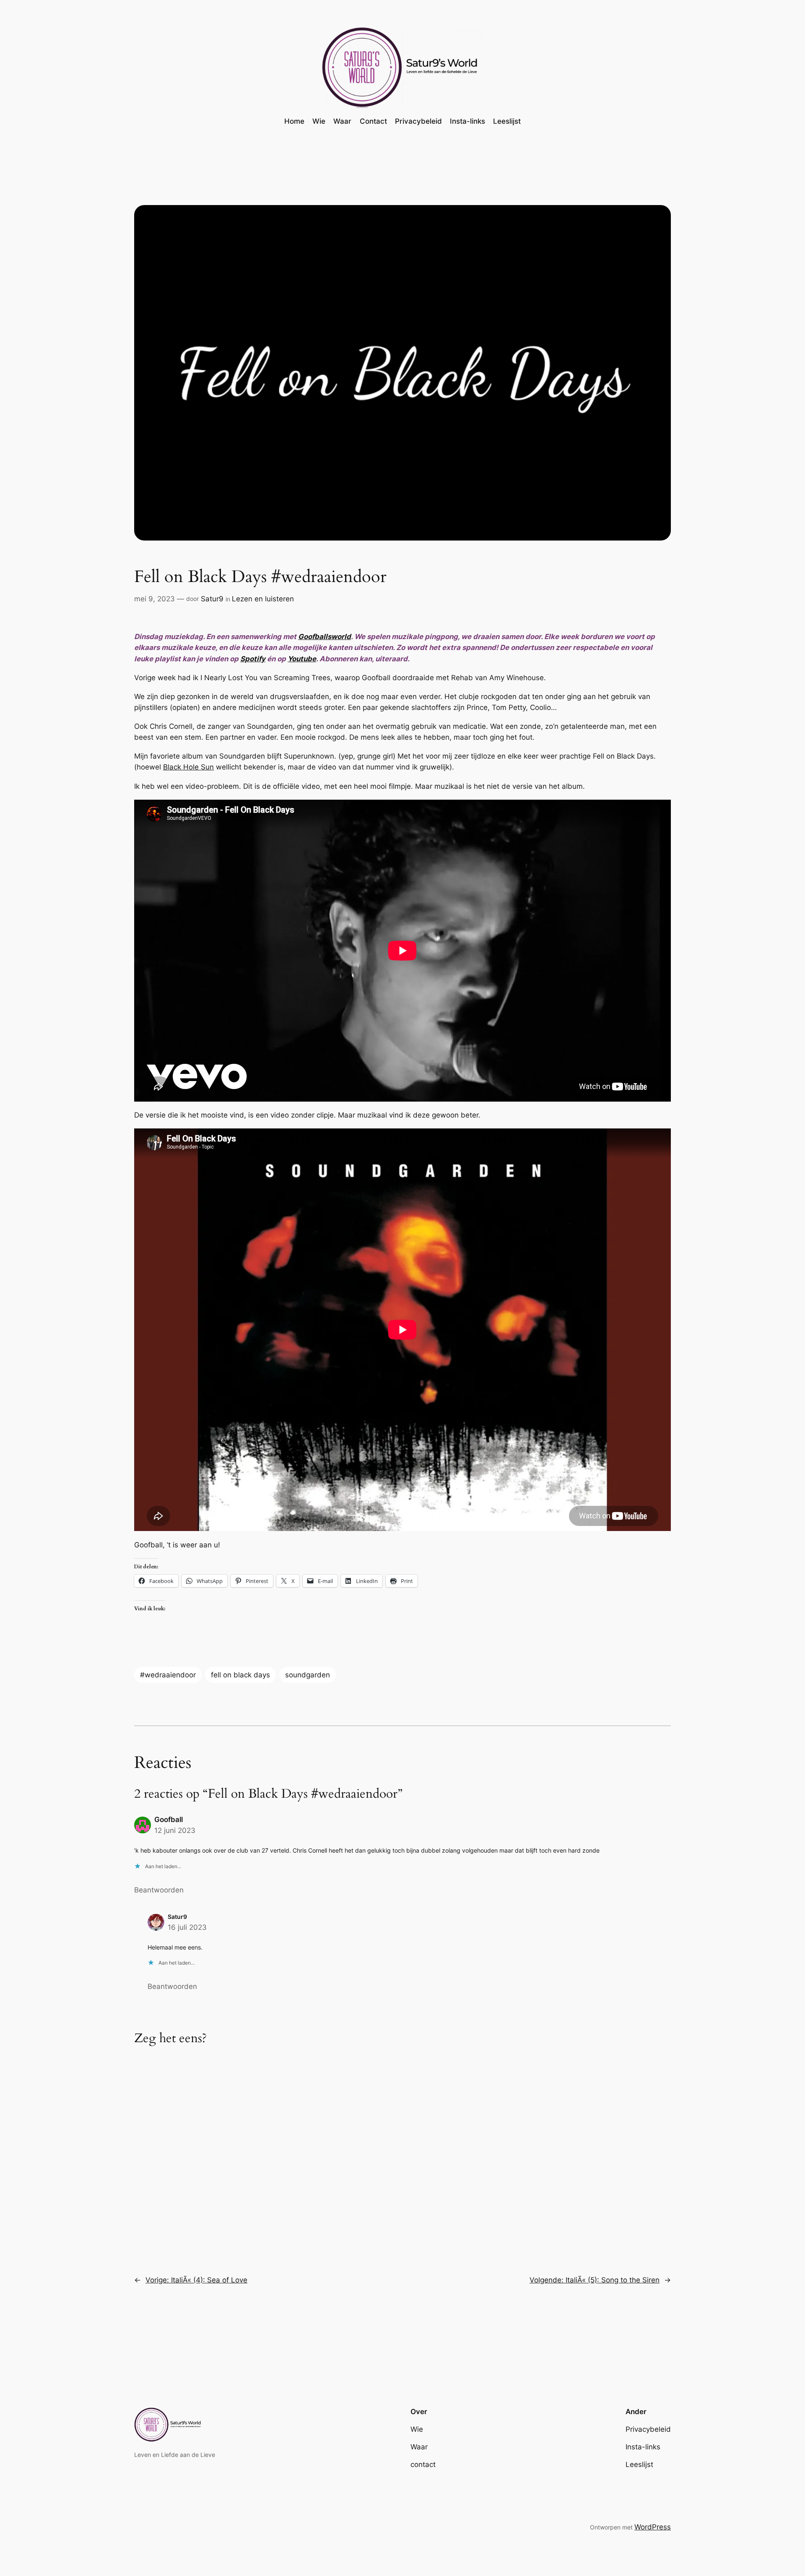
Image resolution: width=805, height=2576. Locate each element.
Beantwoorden (159, 1890)
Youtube (302, 659)
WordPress (653, 2527)
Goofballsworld (325, 637)
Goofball (169, 1820)
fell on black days (240, 1675)
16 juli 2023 (187, 1927)
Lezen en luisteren (263, 599)
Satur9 (212, 599)
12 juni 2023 (175, 1830)
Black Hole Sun (188, 767)
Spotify (253, 659)
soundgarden (308, 1675)
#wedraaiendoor (168, 1675)
